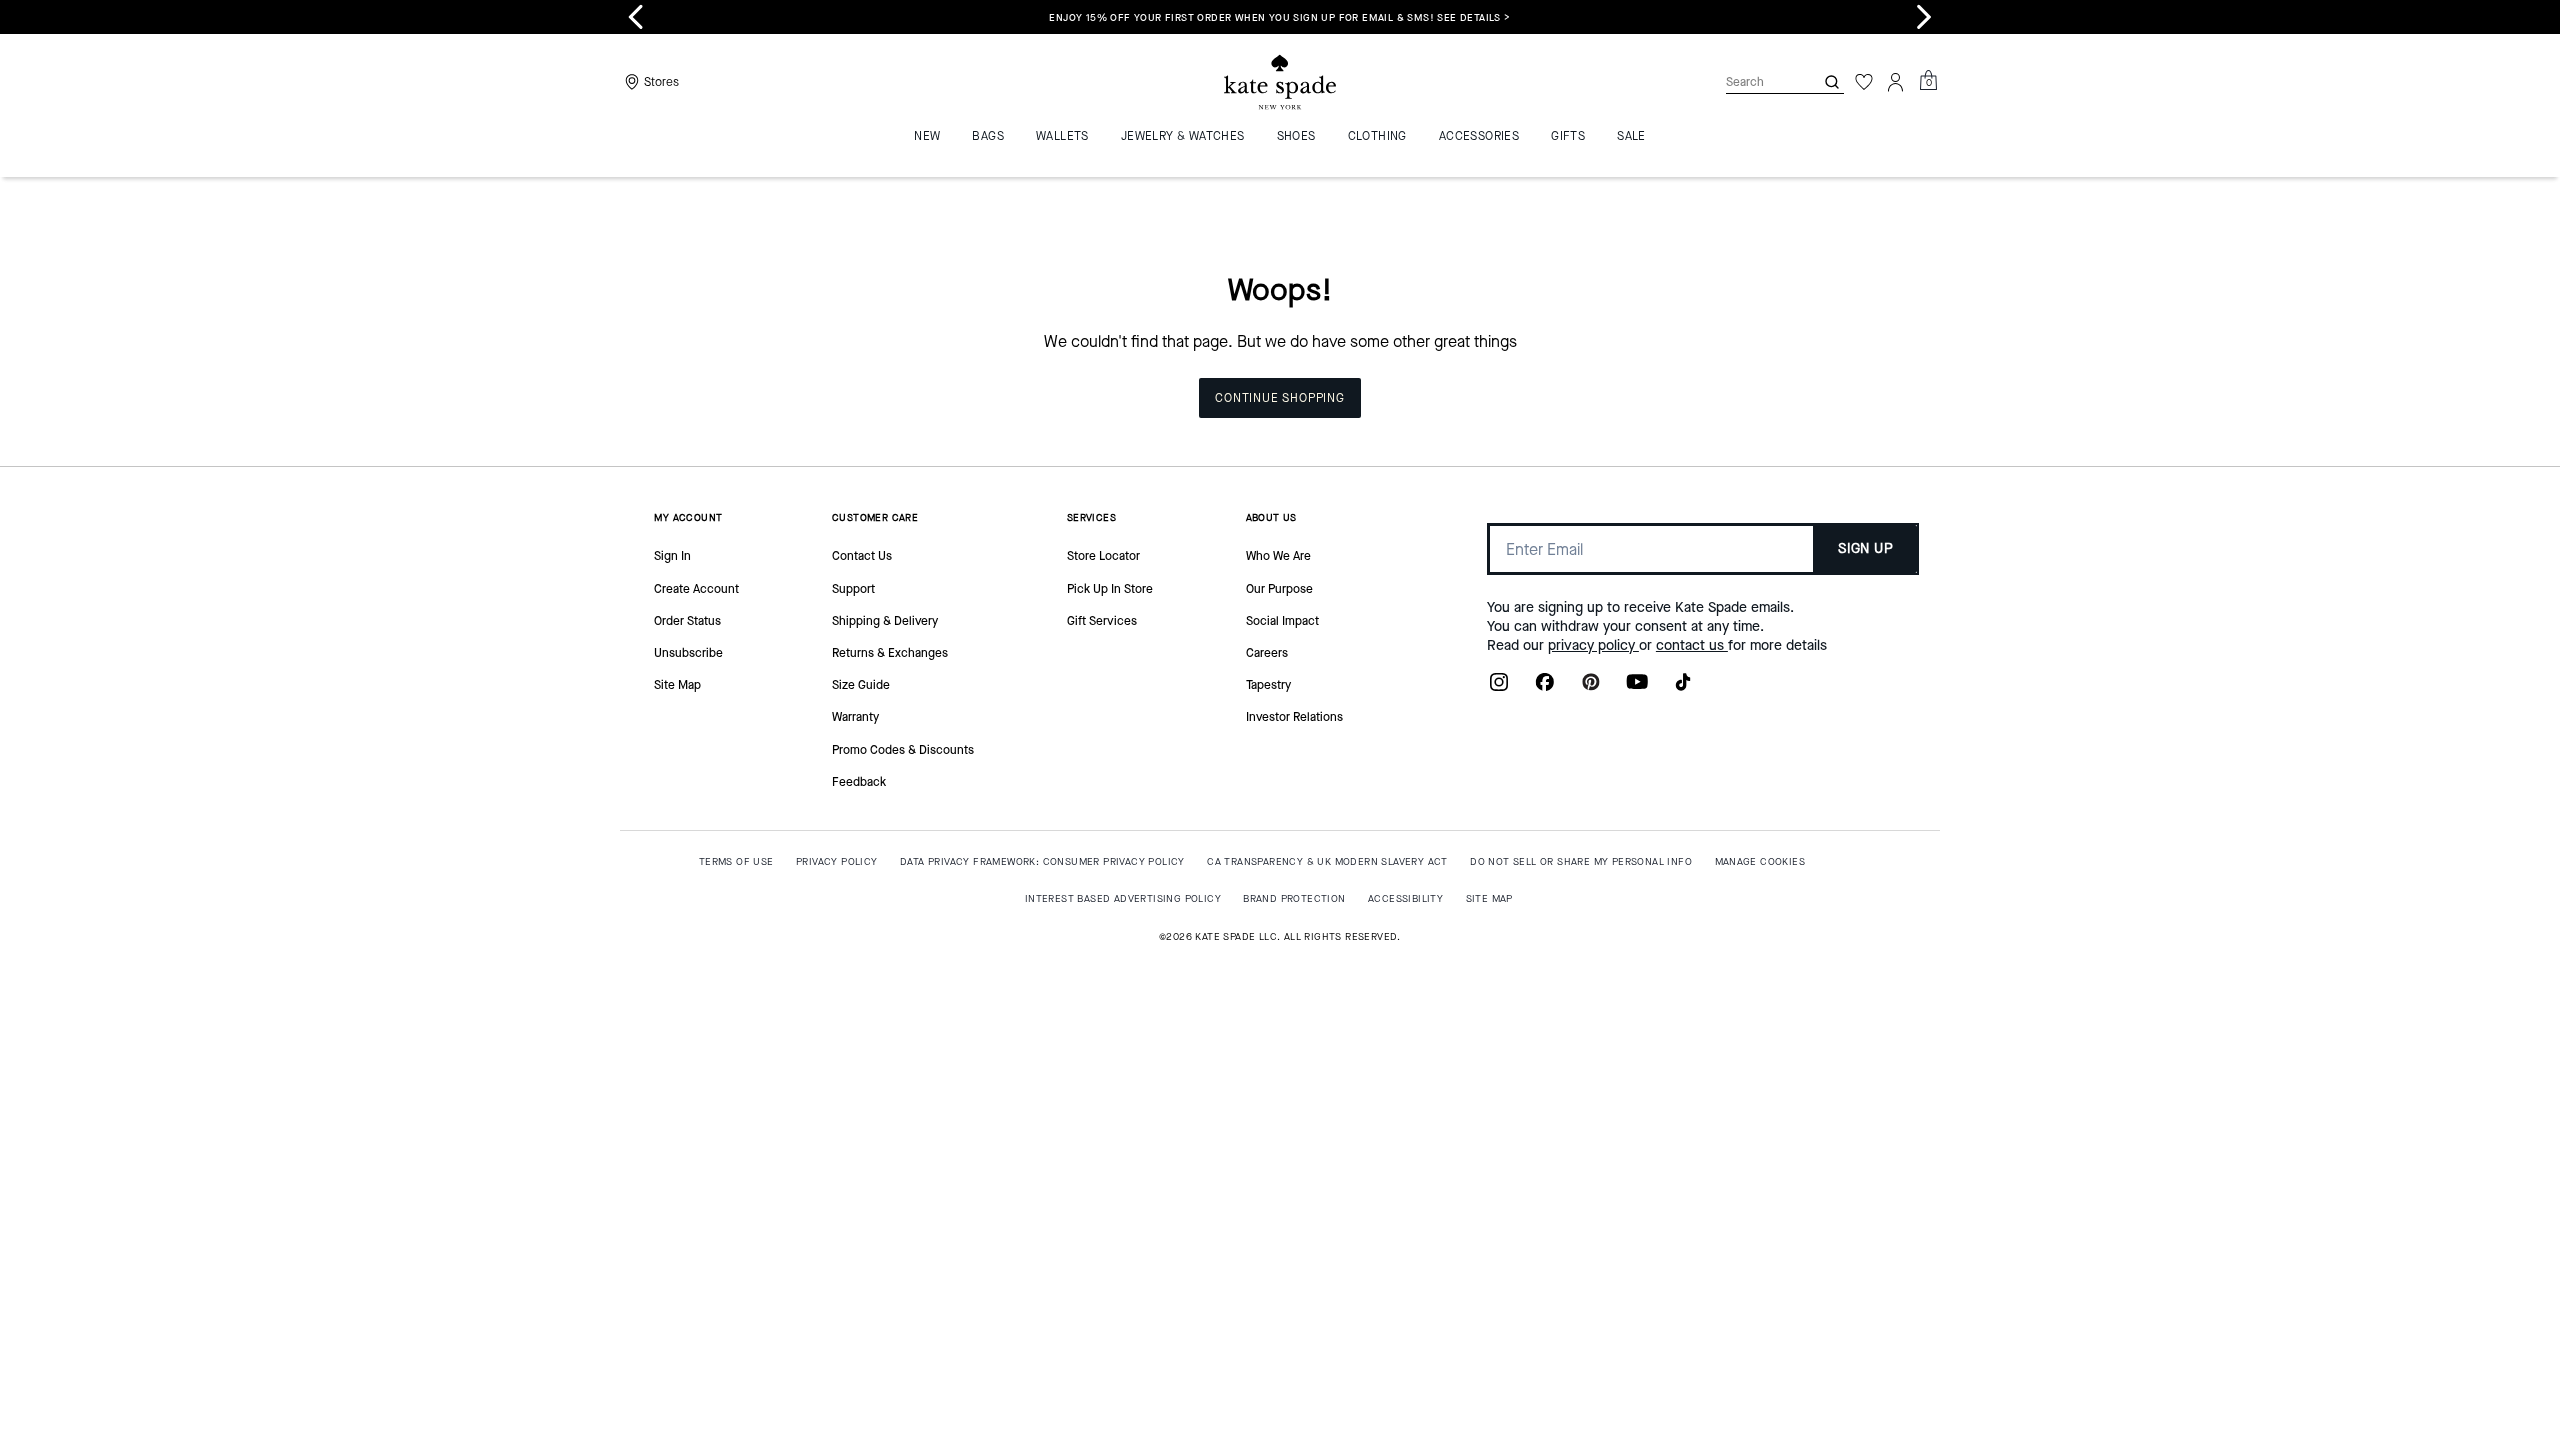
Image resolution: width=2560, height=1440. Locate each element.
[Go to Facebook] (1545, 688)
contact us (1692, 645)
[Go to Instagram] (1499, 688)
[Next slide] (1924, 17)
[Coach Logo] (1280, 82)
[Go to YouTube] (1637, 688)
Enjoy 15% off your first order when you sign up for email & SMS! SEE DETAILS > (1279, 17)
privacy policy (1593, 645)
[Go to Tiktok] (1683, 688)
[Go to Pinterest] (1591, 688)
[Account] (1896, 82)
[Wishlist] (1864, 82)
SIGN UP (1865, 548)
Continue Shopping (1280, 398)
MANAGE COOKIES (1760, 861)
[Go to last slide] (636, 17)
